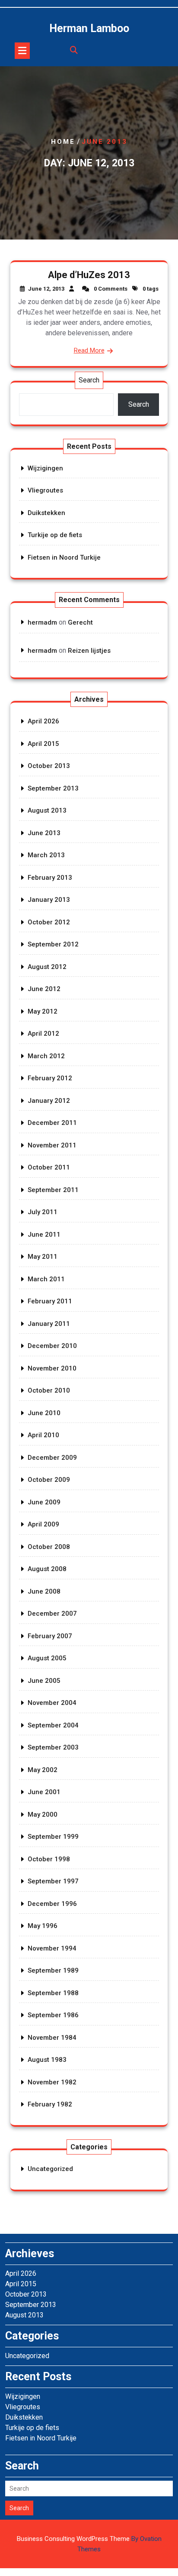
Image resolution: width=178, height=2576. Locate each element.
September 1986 (53, 2015)
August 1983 (47, 2060)
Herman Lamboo (89, 28)
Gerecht (80, 622)
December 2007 (52, 1614)
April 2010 (43, 1435)
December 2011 (52, 1123)
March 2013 (46, 855)
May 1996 (43, 1926)
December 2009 (52, 1458)
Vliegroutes (45, 490)
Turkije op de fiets (55, 535)
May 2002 (43, 1770)
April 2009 (43, 1524)
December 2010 (52, 1346)
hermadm (42, 622)
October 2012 (49, 922)
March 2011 (46, 1279)
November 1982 (52, 2082)
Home (63, 142)
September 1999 (53, 1837)
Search (89, 380)
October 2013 (49, 766)
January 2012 (49, 1101)
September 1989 (53, 1970)
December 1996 (52, 1904)
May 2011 (43, 1257)
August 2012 (47, 967)
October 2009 (49, 1480)
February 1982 (50, 2104)
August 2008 (47, 1569)
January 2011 (49, 1324)
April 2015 (43, 744)
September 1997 (53, 1881)
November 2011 (52, 1145)
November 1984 (52, 2038)
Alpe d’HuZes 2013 (89, 275)
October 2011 (49, 1167)
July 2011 (43, 1212)
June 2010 (44, 1413)
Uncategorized (50, 2169)
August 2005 (47, 1658)
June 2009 (44, 1502)
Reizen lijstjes (89, 651)
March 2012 (46, 1056)
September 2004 (53, 1725)
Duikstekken (46, 513)
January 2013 (49, 900)
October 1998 (49, 1859)
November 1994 (52, 1948)
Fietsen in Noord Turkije (64, 557)
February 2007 (50, 1636)
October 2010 (49, 1390)
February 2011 (50, 1301)
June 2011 (44, 1235)
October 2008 (49, 1547)
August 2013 (47, 810)
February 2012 (50, 1078)
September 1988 (53, 1993)
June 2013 (44, 833)
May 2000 (43, 1815)
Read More (89, 350)
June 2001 (44, 1792)
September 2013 (53, 788)
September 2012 (53, 944)
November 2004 (52, 1703)
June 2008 (44, 1591)
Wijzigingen (45, 468)
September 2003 (53, 1747)
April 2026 (43, 721)
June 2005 (44, 1681)
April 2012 (43, 1034)
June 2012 (44, 989)
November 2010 (52, 1368)
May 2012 (43, 1011)
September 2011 (53, 1190)
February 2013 (50, 878)
